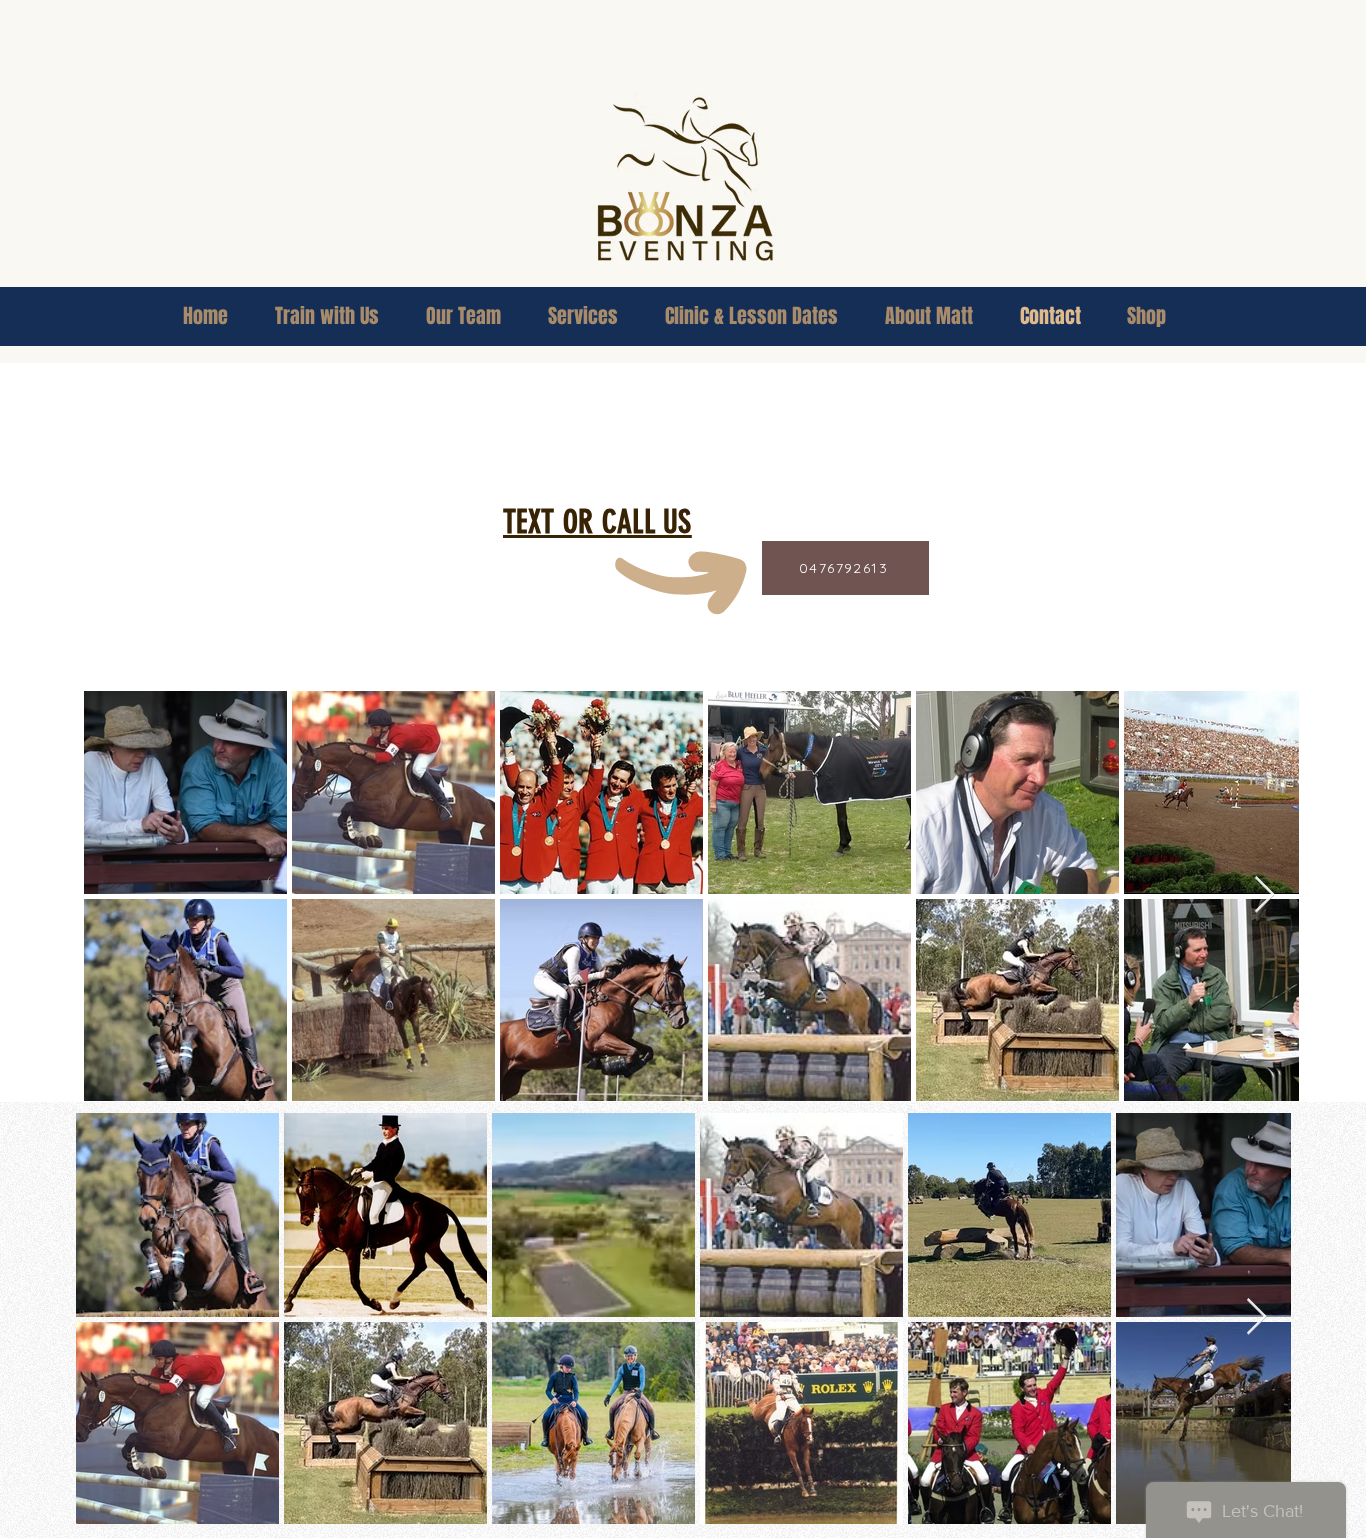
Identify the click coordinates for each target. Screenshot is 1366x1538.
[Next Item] (1264, 895)
